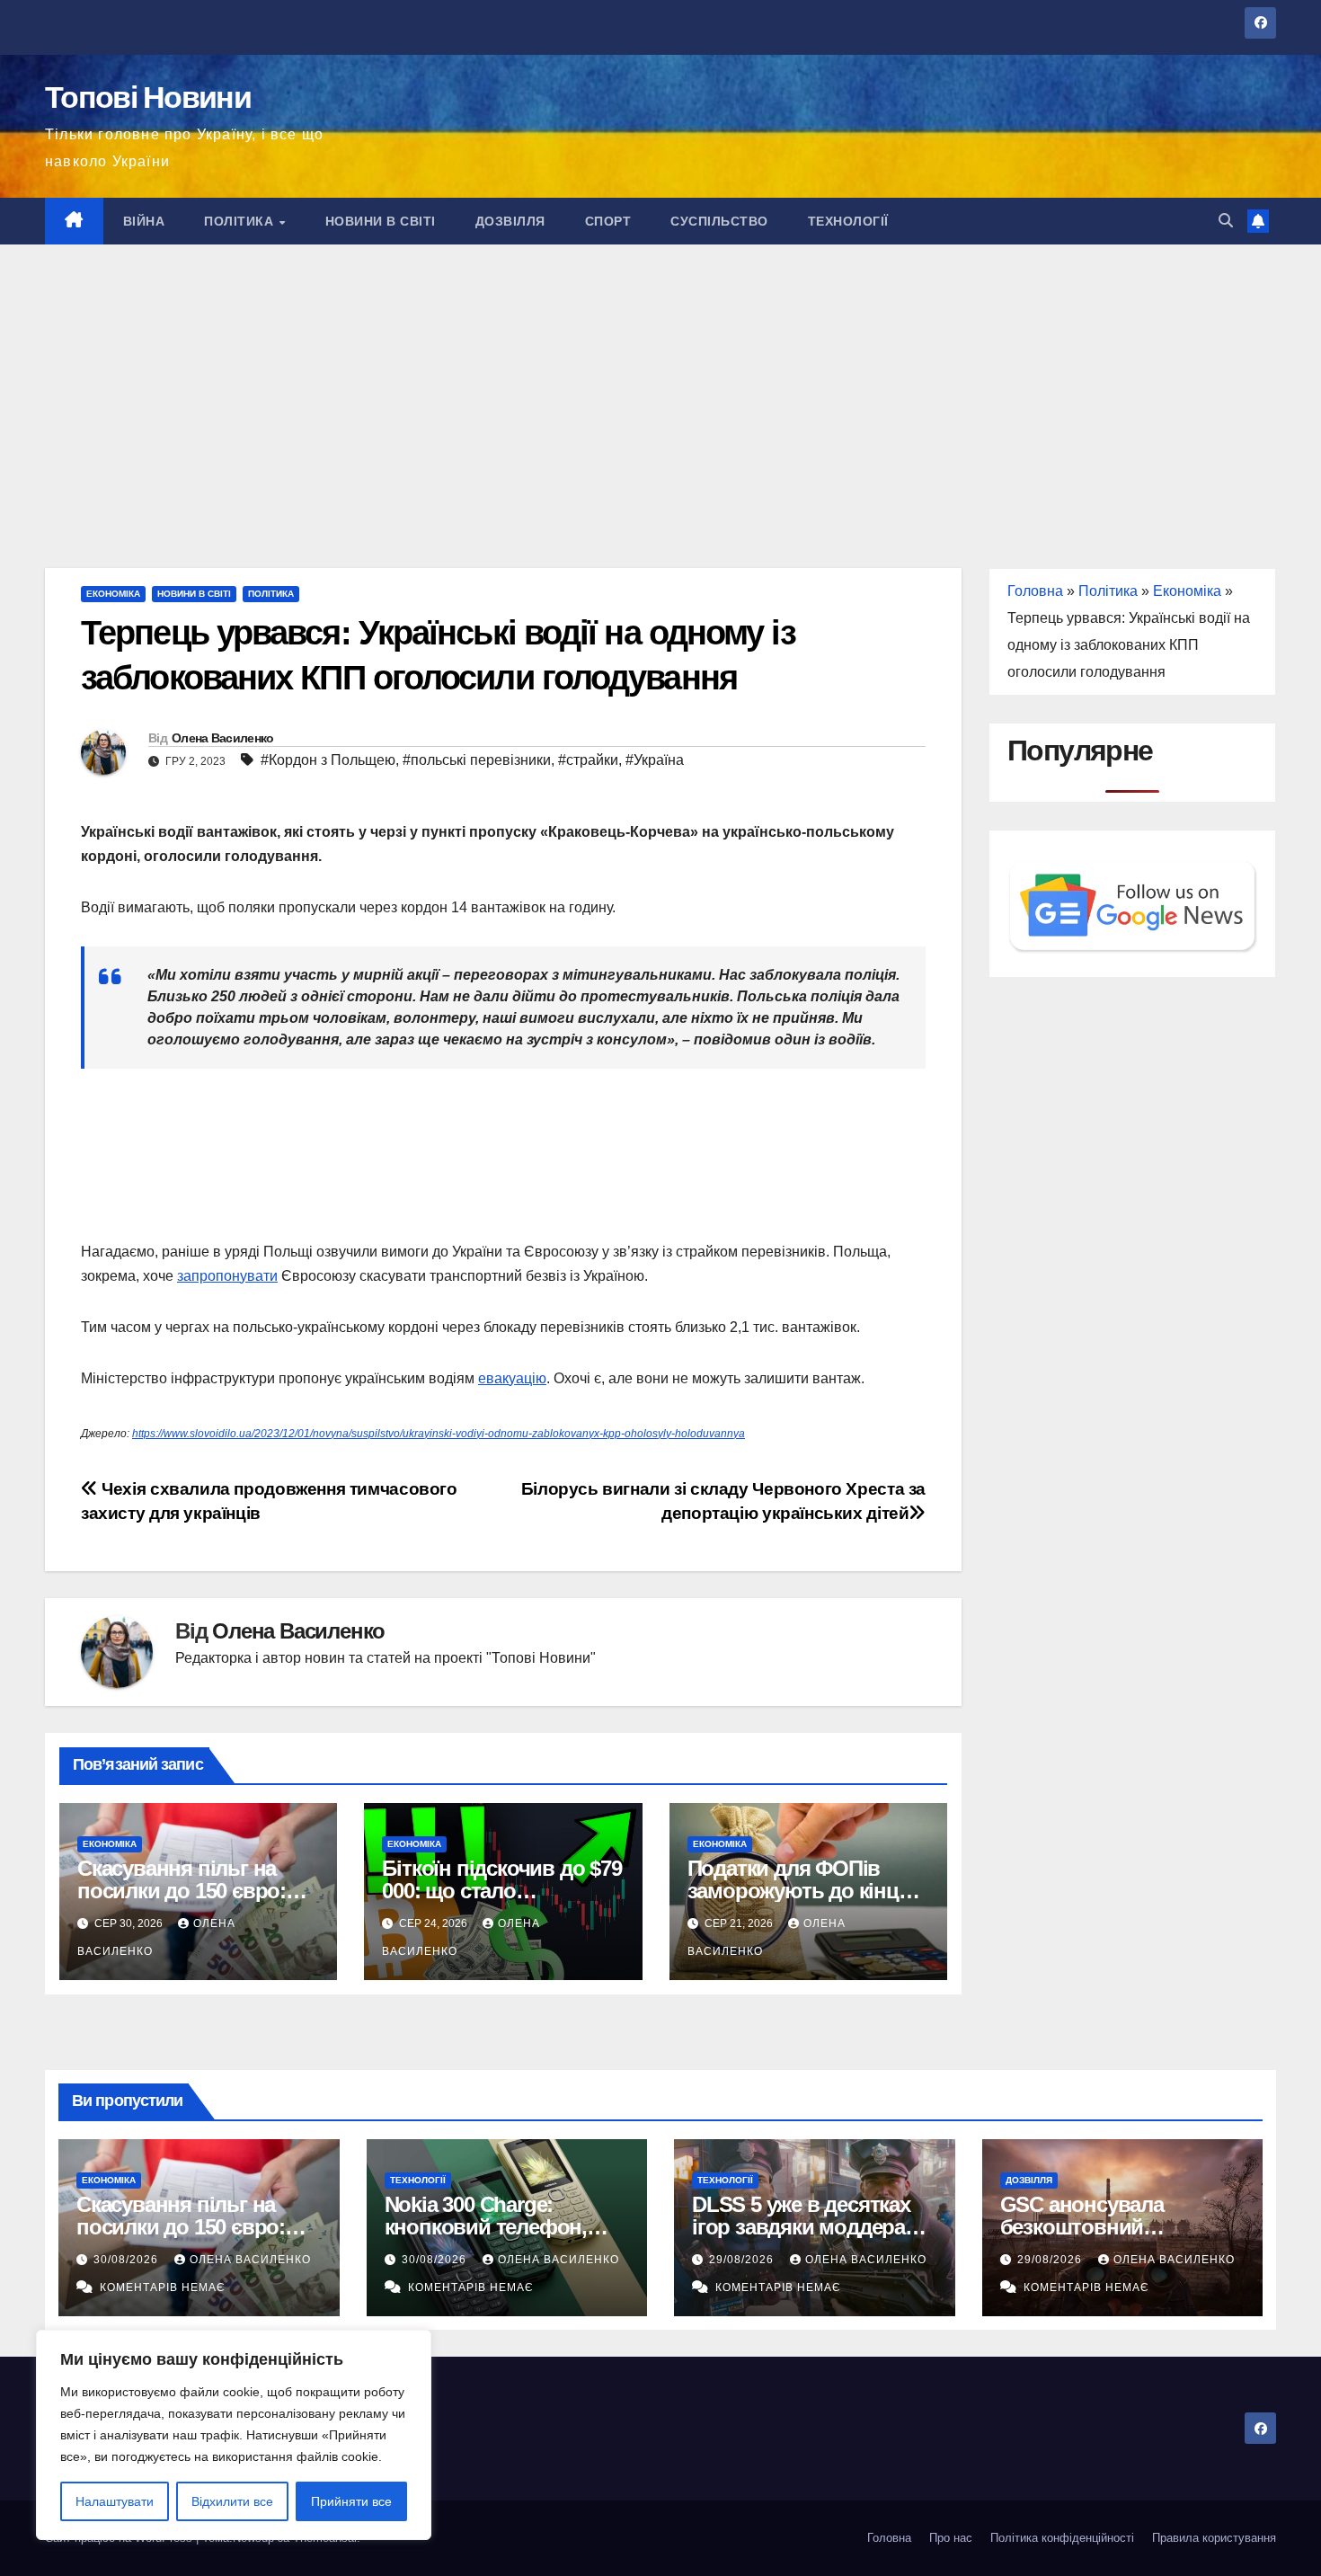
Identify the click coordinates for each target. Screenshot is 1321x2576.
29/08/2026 (743, 2260)
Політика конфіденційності (1062, 2538)
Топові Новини (148, 97)
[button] (1226, 221)
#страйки (588, 760)
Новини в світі (381, 221)
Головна (1035, 591)
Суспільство (719, 221)
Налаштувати (115, 2501)
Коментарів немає (163, 2287)
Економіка (113, 594)
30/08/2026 (128, 2260)
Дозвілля (510, 221)
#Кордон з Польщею (328, 760)
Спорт (608, 221)
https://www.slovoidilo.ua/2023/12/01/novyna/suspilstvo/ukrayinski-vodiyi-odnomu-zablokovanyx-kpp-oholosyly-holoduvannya (439, 1434)
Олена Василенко (223, 738)
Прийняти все (351, 2501)
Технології (848, 221)
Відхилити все (232, 2501)
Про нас (951, 2538)
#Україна (655, 760)
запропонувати (227, 1276)
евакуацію (512, 1378)
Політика (241, 221)
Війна (144, 221)
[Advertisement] (660, 379)
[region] (234, 2435)
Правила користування (1214, 2538)
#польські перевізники (477, 760)
